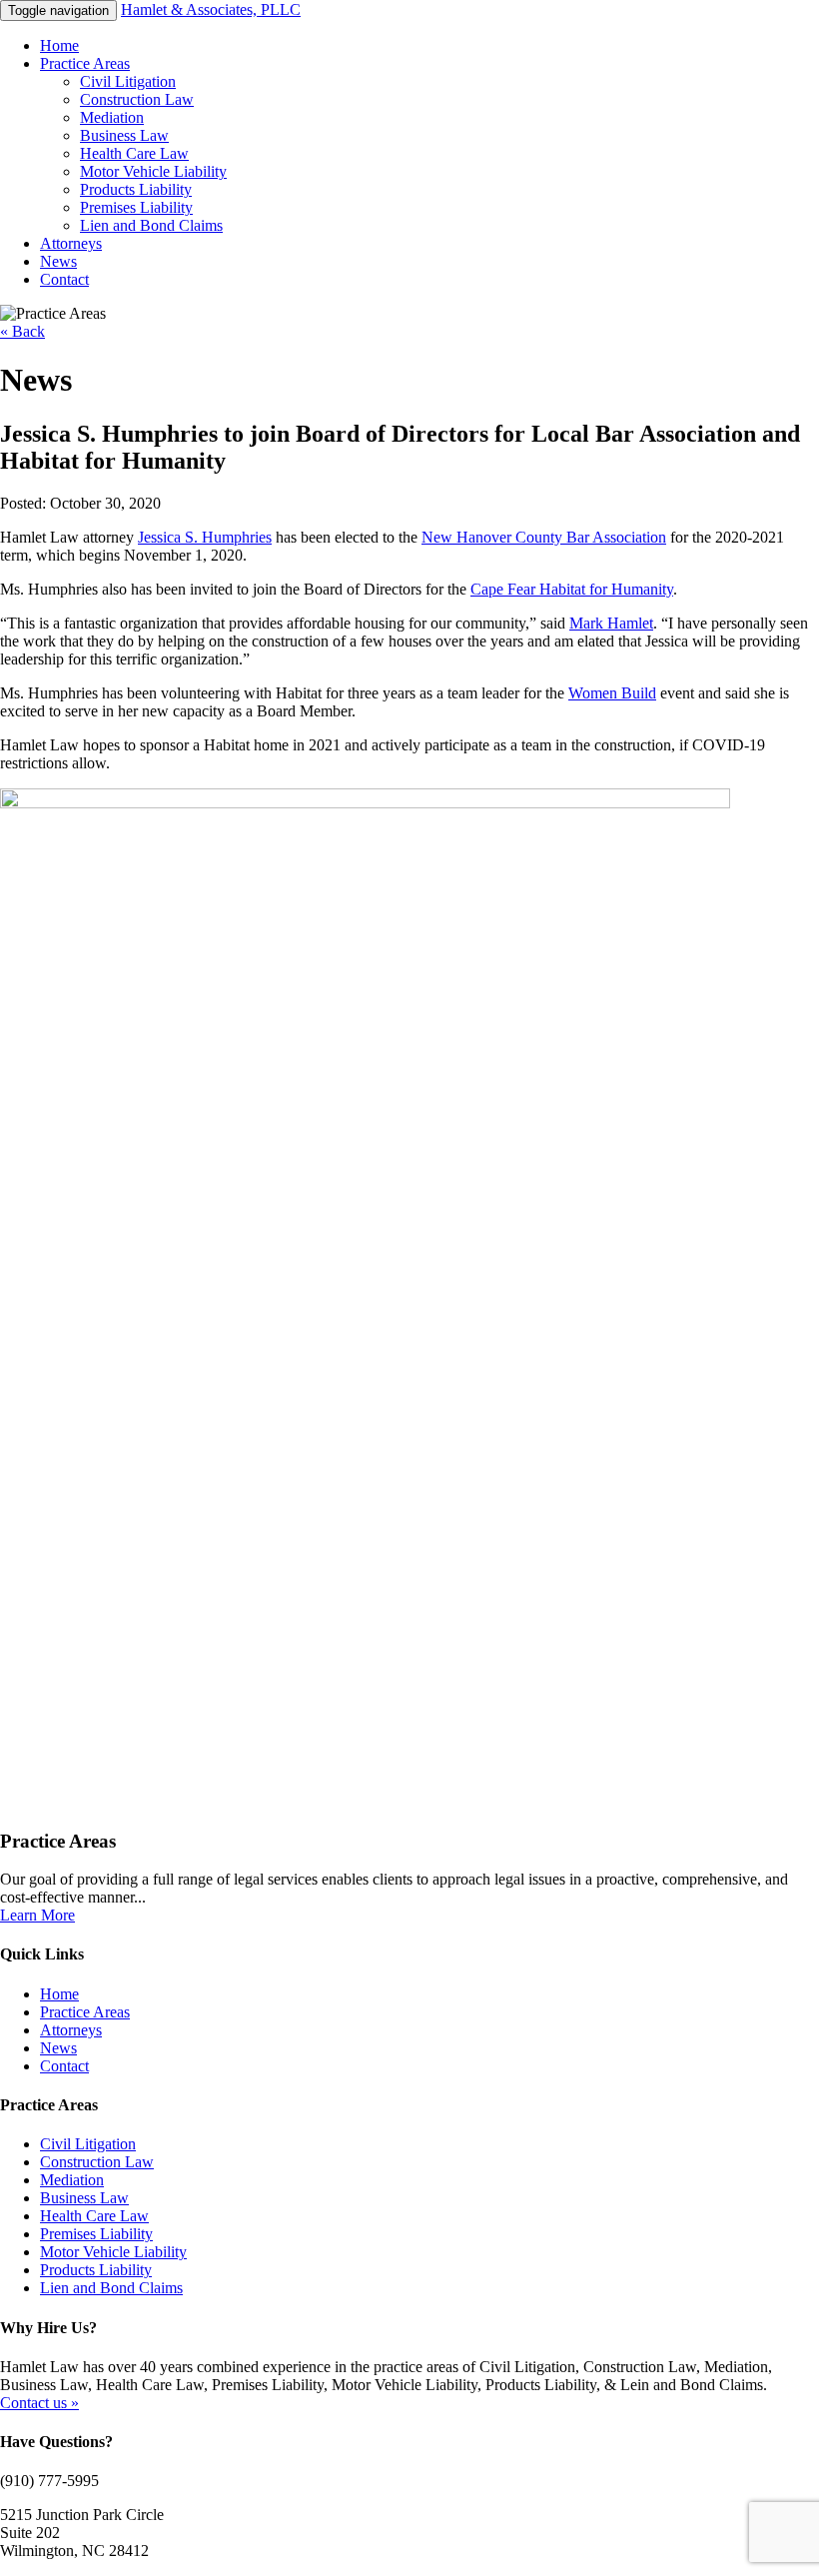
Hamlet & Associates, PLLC (211, 9)
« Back (22, 331)
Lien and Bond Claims (151, 225)
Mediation (112, 117)
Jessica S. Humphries (205, 537)
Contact (64, 279)
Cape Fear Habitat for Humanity (572, 589)
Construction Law (137, 99)
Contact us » (39, 2403)
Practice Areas (85, 63)
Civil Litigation (128, 81)
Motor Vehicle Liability (153, 171)
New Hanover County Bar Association (544, 537)
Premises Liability (136, 207)
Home (59, 45)
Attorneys (71, 243)
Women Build (612, 693)
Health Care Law (134, 153)
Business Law (124, 135)
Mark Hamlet (611, 623)
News (58, 261)
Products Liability (136, 189)
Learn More (37, 1915)
